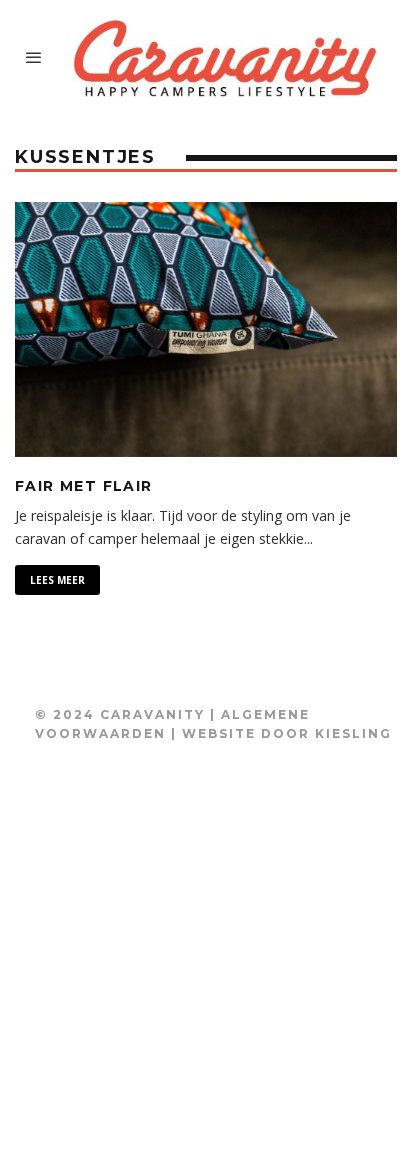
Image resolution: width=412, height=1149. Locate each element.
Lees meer (57, 580)
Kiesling (353, 733)
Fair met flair (84, 486)
